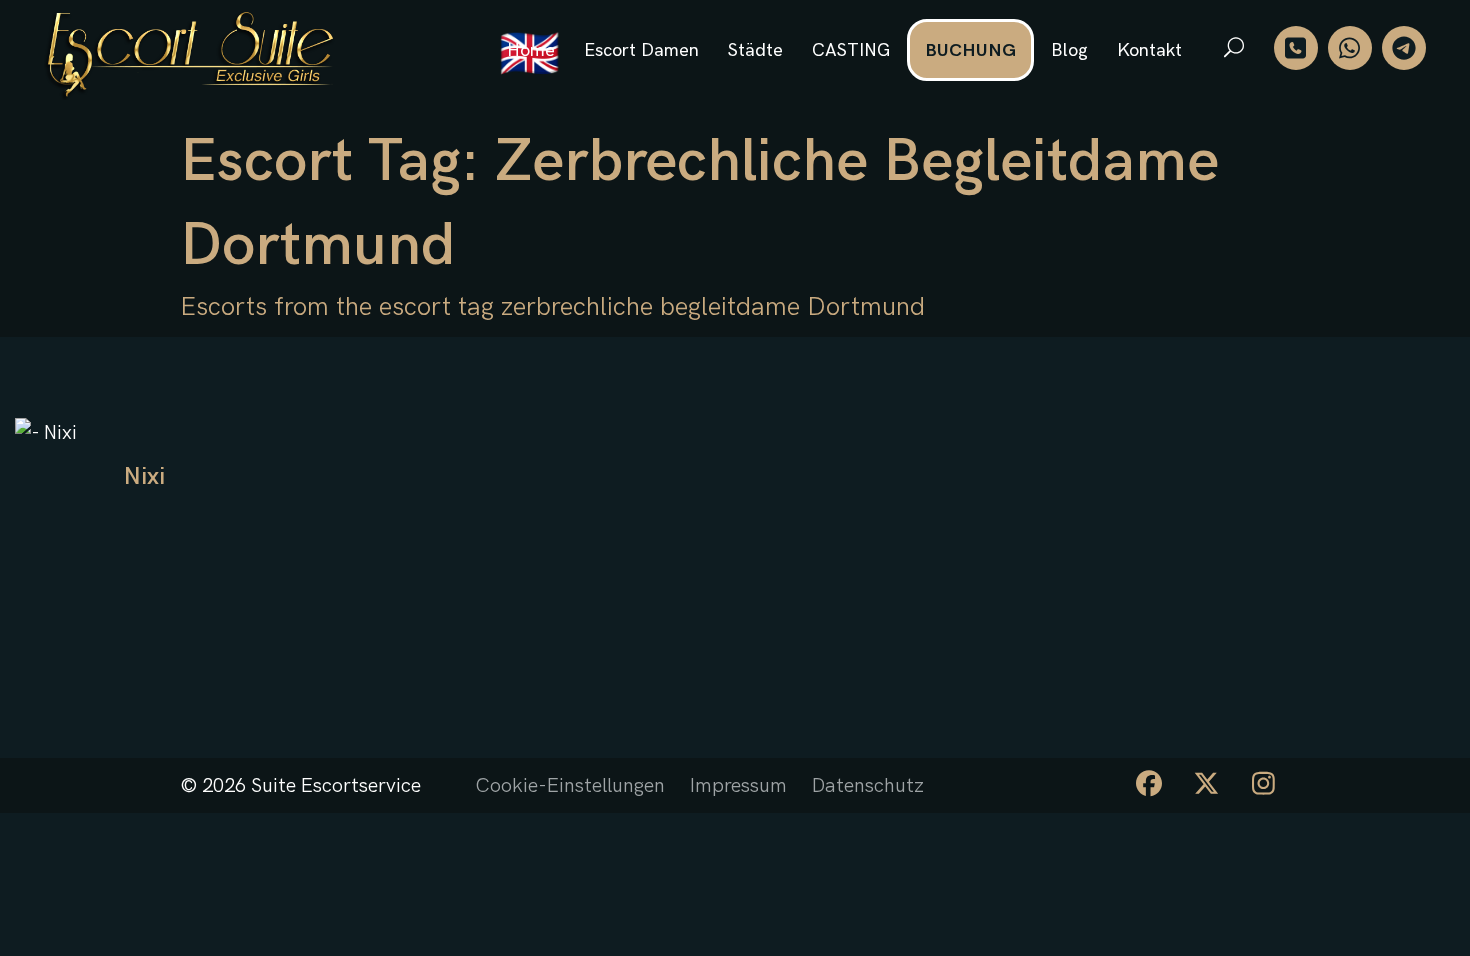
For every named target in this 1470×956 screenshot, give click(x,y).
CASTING (851, 50)
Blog (1069, 50)
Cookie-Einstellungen (570, 786)
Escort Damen (641, 50)
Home (531, 50)
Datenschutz (868, 786)
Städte (755, 50)
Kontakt (1149, 50)
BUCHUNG (970, 50)
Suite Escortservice (336, 786)
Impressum (738, 786)
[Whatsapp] (1350, 48)
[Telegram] (1404, 48)
